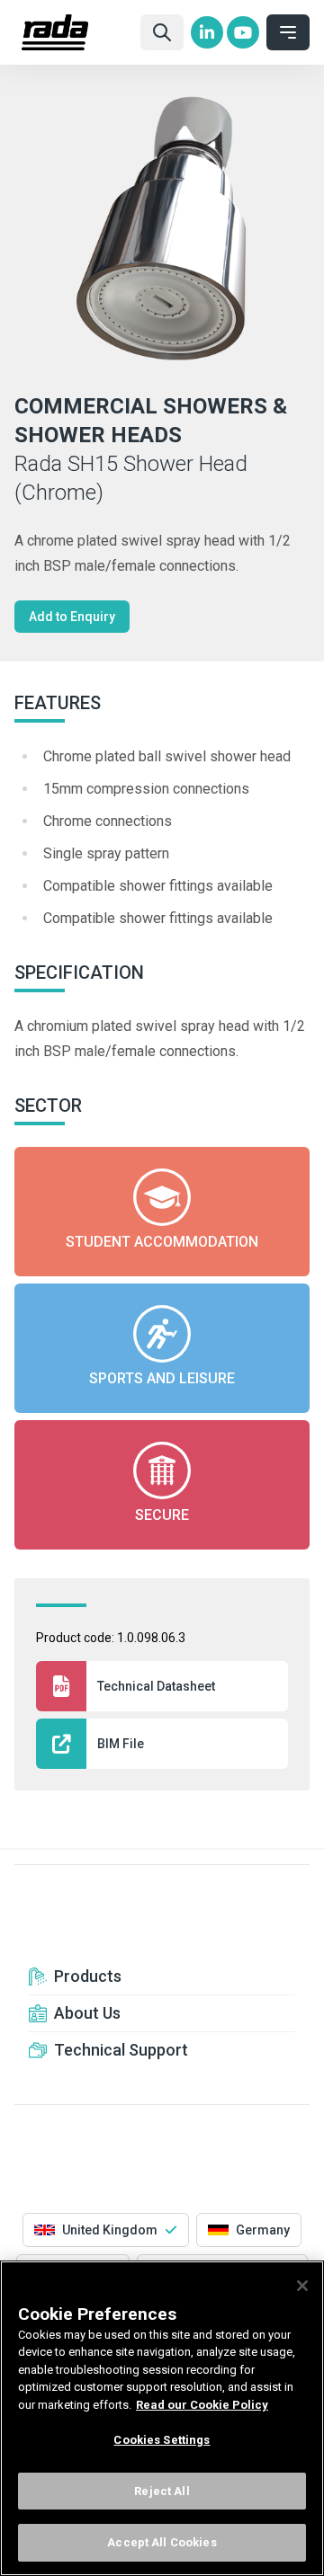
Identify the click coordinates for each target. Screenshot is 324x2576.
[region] (162, 2418)
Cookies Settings (162, 2440)
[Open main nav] (288, 32)
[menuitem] (207, 32)
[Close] (302, 2286)
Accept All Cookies (162, 2542)
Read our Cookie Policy (202, 2405)
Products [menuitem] (88, 1976)
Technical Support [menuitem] (121, 2050)
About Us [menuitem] (87, 2013)
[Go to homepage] (74, 32)
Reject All (162, 2491)
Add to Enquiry (72, 617)
